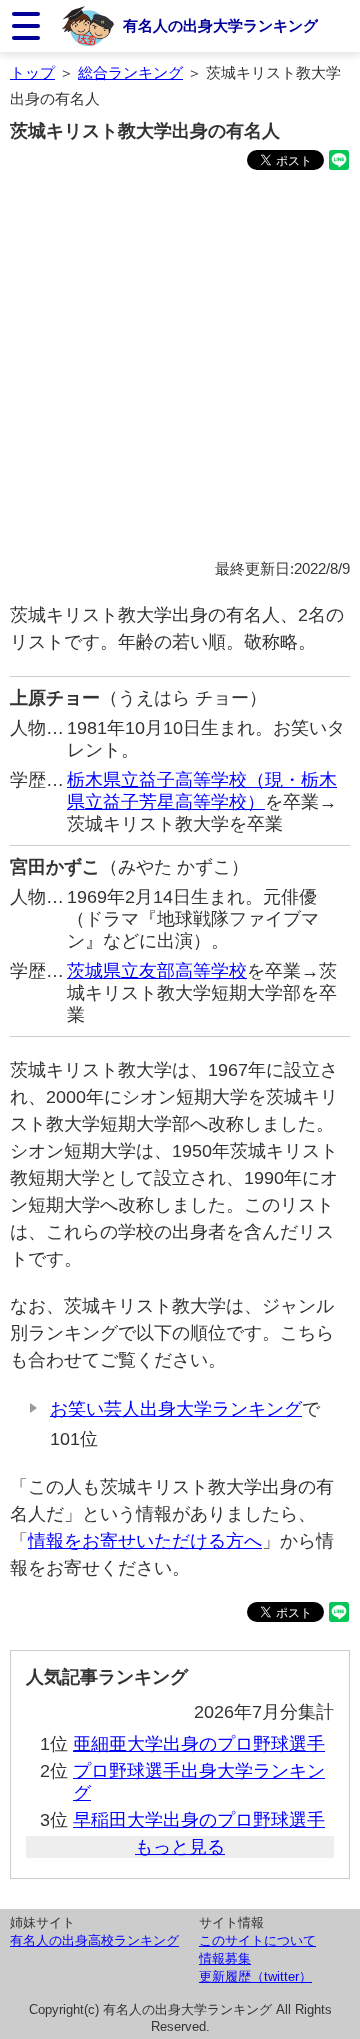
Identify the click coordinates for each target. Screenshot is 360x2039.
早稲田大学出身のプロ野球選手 (199, 1820)
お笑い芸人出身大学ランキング (176, 1409)
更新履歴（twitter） (255, 1976)
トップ (32, 72)
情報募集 (225, 1958)
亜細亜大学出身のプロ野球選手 (199, 1744)
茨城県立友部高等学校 (157, 971)
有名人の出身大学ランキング (220, 25)
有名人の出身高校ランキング (94, 1940)
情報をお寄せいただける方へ (145, 1541)
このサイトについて (257, 1940)
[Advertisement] (180, 368)
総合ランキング (130, 72)
